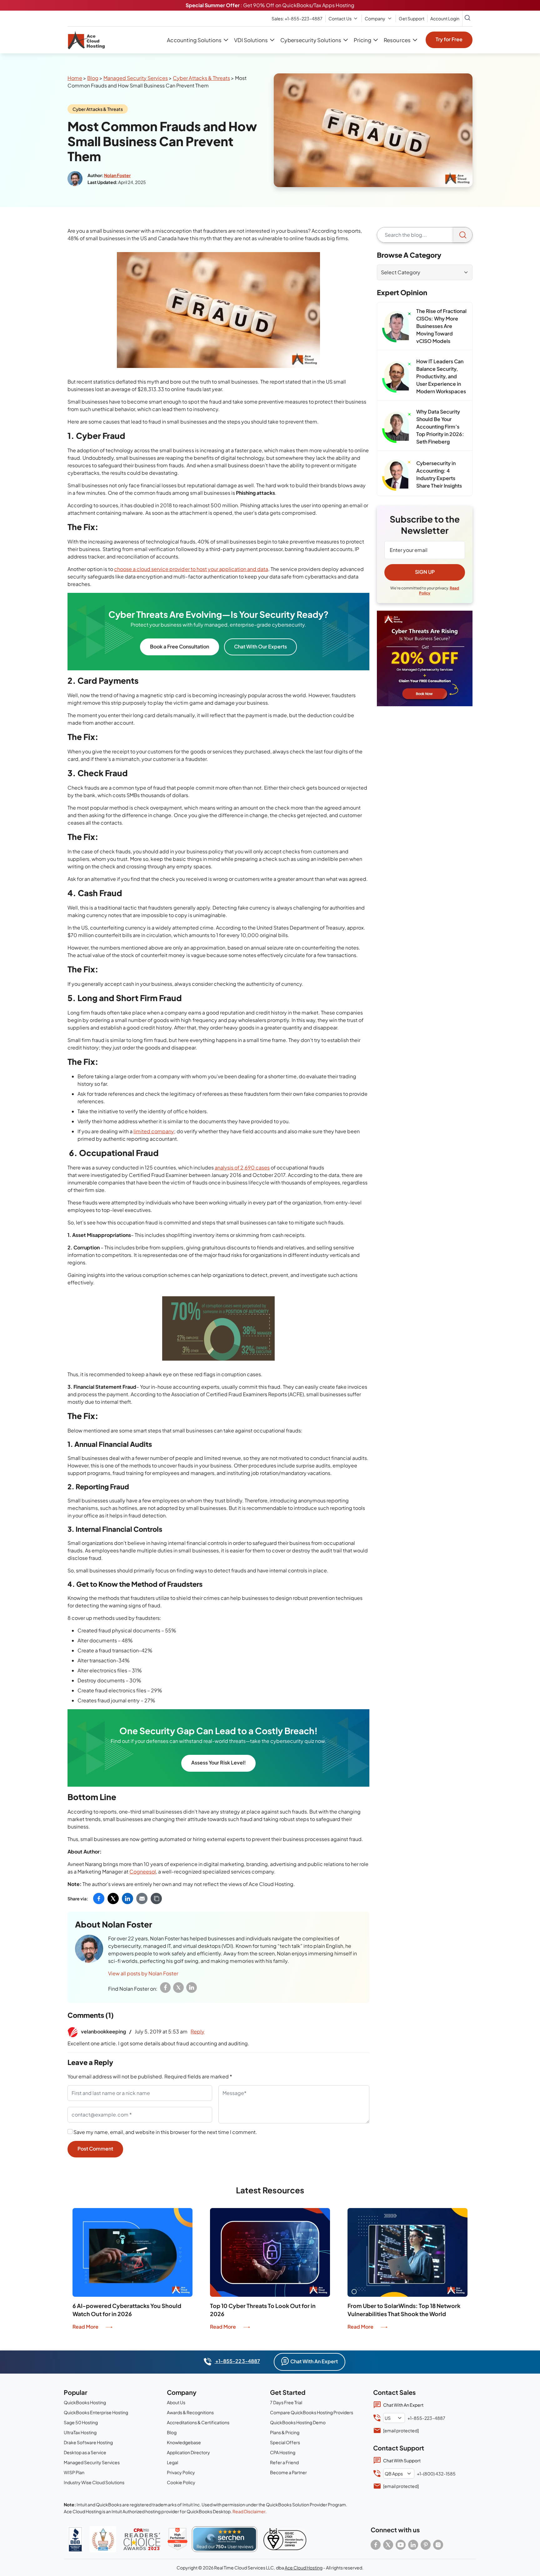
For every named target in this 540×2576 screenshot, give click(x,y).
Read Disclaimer (249, 2511)
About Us (176, 2402)
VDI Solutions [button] (251, 40)
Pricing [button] (362, 40)
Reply (197, 2031)
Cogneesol (143, 1871)
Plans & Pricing (285, 2432)
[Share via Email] (142, 1898)
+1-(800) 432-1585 (436, 2474)
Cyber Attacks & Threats (201, 78)
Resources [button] (397, 40)
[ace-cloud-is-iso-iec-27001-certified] (285, 2539)
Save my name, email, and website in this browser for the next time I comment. (165, 2132)
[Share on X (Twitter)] (113, 1898)
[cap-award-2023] (142, 2539)
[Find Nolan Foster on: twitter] (178, 1988)
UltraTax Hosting (80, 2432)
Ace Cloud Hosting (304, 2568)
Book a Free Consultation (180, 646)
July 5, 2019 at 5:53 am (161, 2031)
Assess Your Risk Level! (218, 1762)
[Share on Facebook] (99, 1898)
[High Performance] (177, 2539)
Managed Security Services (136, 78)
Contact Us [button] (340, 18)
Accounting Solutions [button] (194, 40)
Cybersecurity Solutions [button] (311, 40)
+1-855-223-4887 (237, 2361)
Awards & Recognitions (190, 2412)
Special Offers (285, 2442)
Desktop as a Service (85, 2452)
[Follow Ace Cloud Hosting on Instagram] (438, 2545)
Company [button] (375, 18)
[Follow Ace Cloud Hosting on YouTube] (401, 2545)
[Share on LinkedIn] (127, 1898)
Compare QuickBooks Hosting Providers (312, 2412)
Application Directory (188, 2452)
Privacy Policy (181, 2472)
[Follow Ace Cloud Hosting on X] (388, 2545)
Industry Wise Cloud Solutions (94, 2482)
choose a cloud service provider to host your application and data (191, 569)
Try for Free (449, 39)
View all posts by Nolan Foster (143, 1973)
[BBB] (75, 2539)
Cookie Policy (181, 2482)
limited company (154, 1131)
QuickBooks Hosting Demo (298, 2422)
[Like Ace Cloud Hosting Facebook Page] (376, 2545)
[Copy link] (156, 1898)
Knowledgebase (184, 2442)
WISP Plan (74, 2472)
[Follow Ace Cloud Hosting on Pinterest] (426, 2545)
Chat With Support (402, 2460)
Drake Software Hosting (88, 2442)
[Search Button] (467, 18)
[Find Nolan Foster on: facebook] (165, 1988)
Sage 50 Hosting (81, 2422)
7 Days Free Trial (286, 2402)
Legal (172, 2462)
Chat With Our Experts (260, 646)
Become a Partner (288, 2472)
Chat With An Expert (314, 2361)
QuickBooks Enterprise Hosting (96, 2412)
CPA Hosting (283, 2452)
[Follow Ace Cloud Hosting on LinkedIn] (413, 2545)
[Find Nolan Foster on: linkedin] (192, 1988)
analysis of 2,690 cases (242, 1167)
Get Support (412, 18)
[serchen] (225, 2539)
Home (75, 78)
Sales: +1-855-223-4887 (297, 18)
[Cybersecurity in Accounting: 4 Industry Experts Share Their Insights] (397, 475)
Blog (93, 78)
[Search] (463, 235)
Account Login (445, 18)
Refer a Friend (284, 2462)
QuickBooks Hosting (85, 2402)
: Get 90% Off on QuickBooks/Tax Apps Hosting (270, 5)
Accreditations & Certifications (198, 2422)
